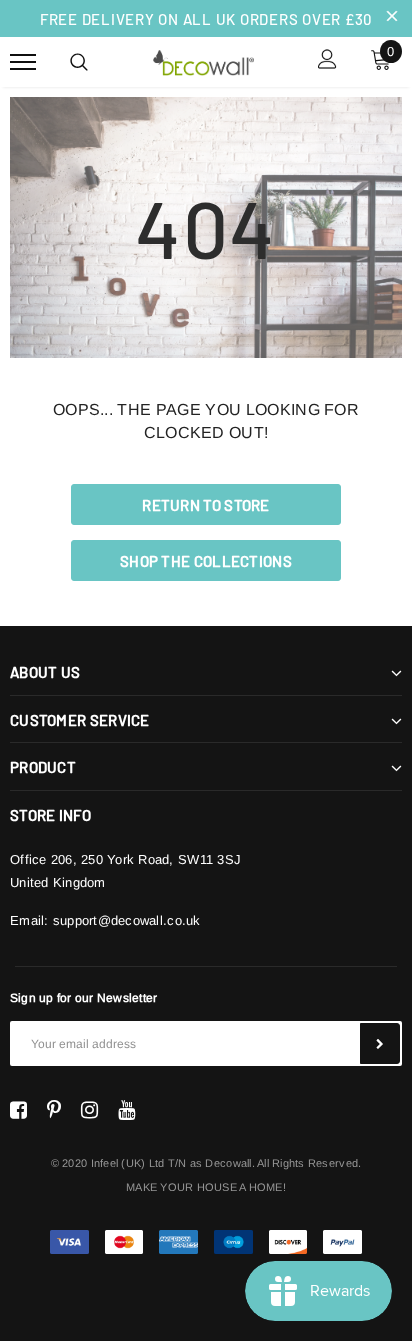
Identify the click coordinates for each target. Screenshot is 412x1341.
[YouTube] (126, 1110)
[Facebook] (18, 1110)
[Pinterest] (54, 1110)
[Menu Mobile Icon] (23, 61)
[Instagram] (89, 1110)
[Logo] (203, 60)
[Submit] (380, 1043)
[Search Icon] (79, 62)
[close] (392, 18)
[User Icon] (327, 61)
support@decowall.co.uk (127, 920)
